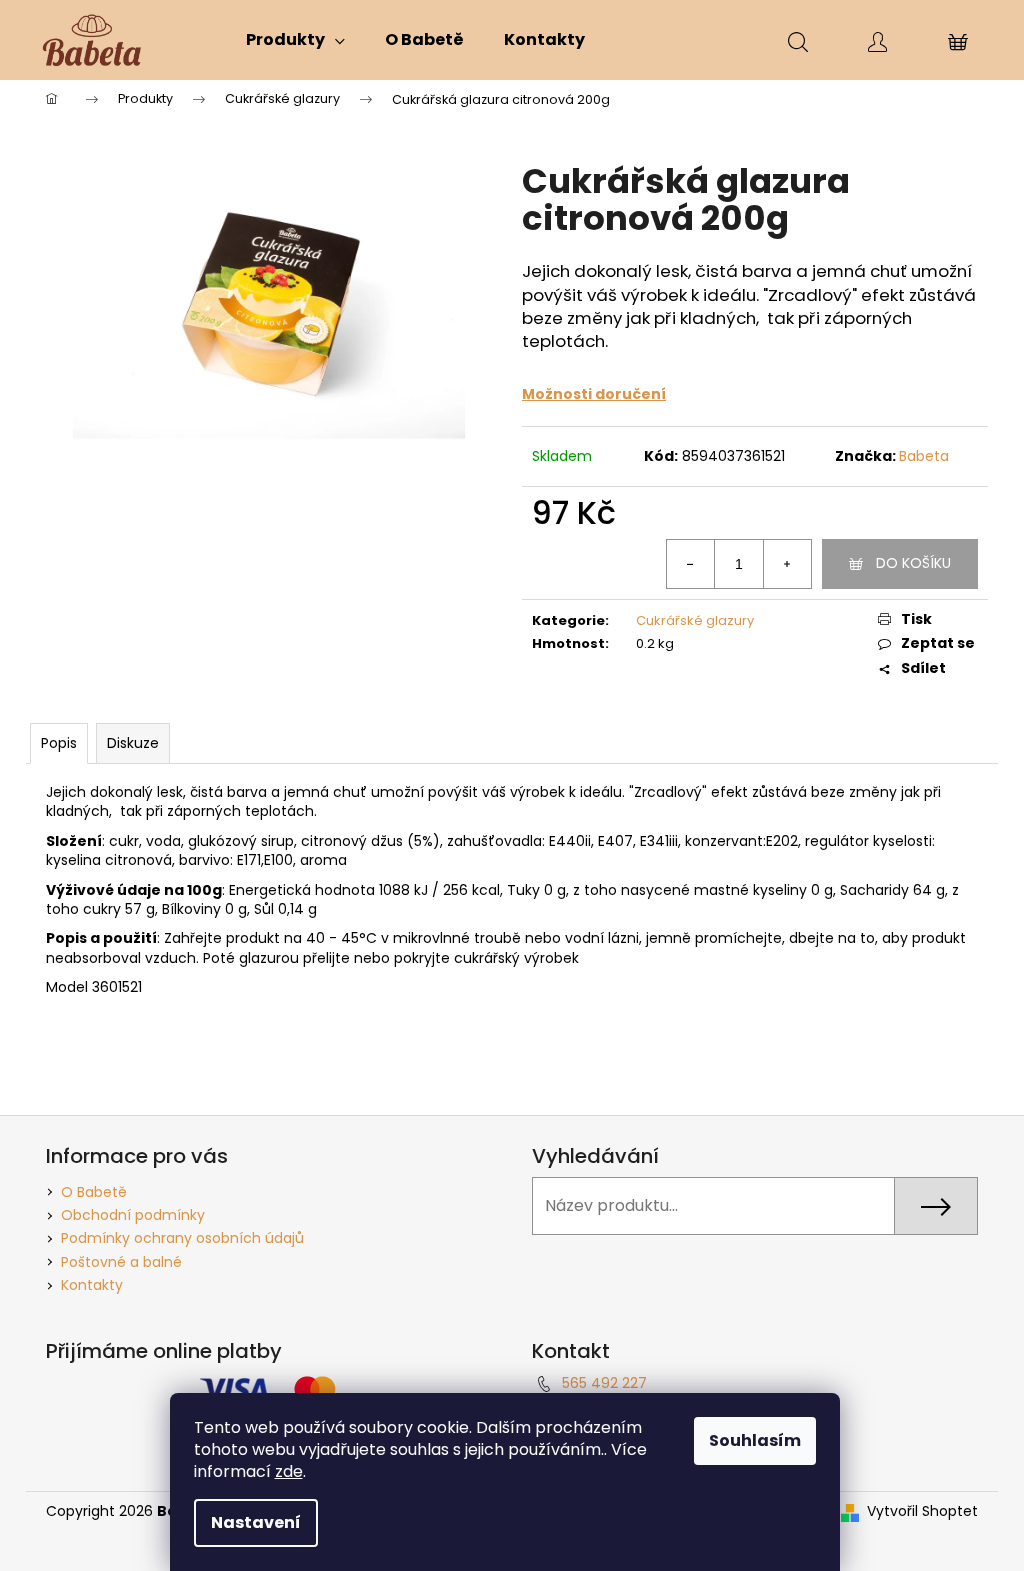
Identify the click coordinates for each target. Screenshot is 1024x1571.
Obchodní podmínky (133, 1215)
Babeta (924, 456)
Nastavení (256, 1522)
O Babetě (94, 1192)
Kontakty (92, 1285)
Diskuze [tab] (133, 743)
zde (289, 1471)
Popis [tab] (59, 743)
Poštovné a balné (121, 1262)
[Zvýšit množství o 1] (787, 564)
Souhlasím (755, 1440)
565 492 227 (604, 1383)
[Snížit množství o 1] (691, 564)
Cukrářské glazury (695, 620)
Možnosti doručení (594, 394)
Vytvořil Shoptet (922, 1511)
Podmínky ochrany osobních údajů (182, 1238)
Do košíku (913, 563)
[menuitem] (295, 40)
